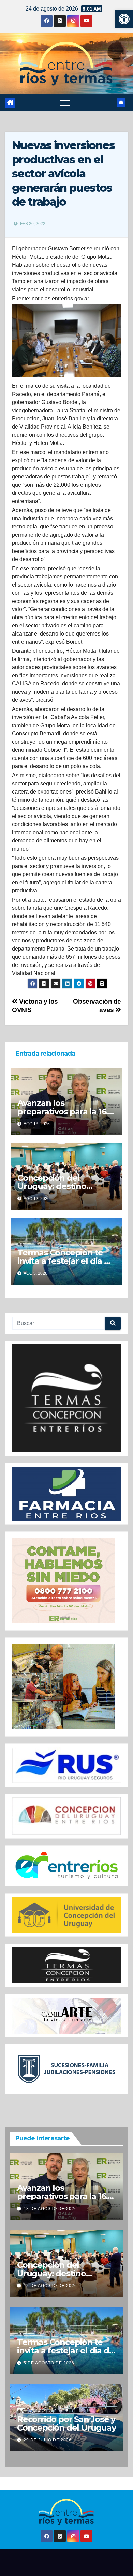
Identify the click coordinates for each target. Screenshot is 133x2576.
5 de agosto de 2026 (49, 2363)
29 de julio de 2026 (48, 2440)
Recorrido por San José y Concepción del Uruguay (66, 2423)
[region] (66, 1398)
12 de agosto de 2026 (50, 2286)
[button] (124, 19)
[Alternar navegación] (65, 103)
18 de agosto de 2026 (50, 2209)
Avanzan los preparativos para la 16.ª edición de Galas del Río (65, 1111)
